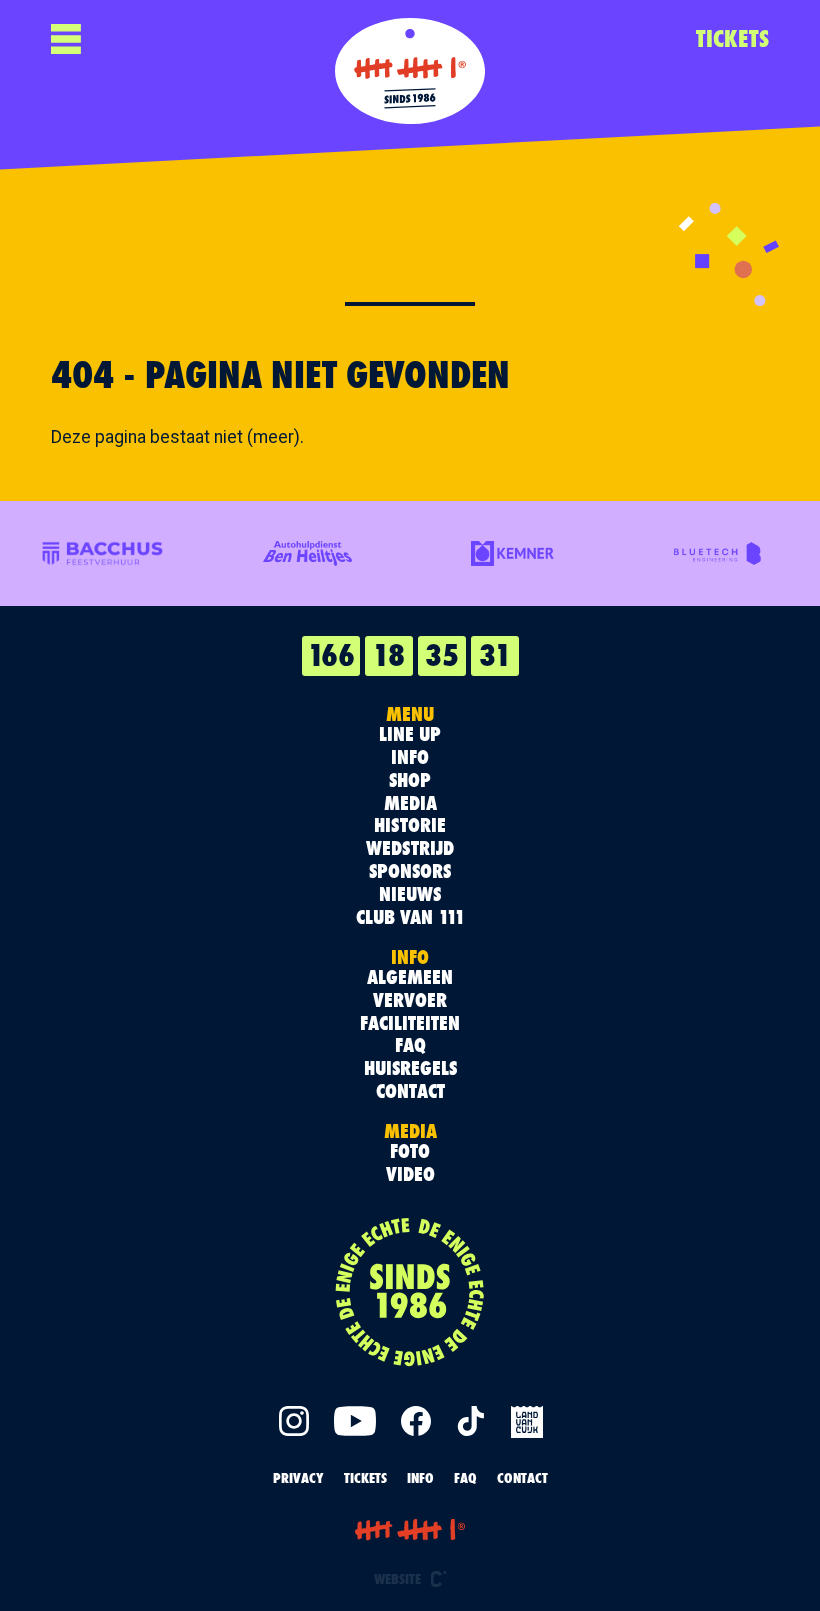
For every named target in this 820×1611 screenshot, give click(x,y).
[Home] (410, 71)
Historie (410, 825)
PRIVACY (298, 1477)
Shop (410, 780)
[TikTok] (471, 1421)
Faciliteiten (410, 1023)
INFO (420, 1477)
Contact (410, 1091)
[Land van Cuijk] (526, 1421)
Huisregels (410, 1068)
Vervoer (410, 1000)
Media (410, 803)
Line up (410, 734)
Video (410, 1174)
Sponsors (410, 871)
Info (410, 757)
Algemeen (410, 977)
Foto (410, 1151)
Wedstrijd (410, 848)
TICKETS (732, 38)
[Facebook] (416, 1421)
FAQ (410, 1045)
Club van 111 (410, 917)
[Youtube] (355, 1421)
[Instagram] (294, 1421)
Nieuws (410, 894)
